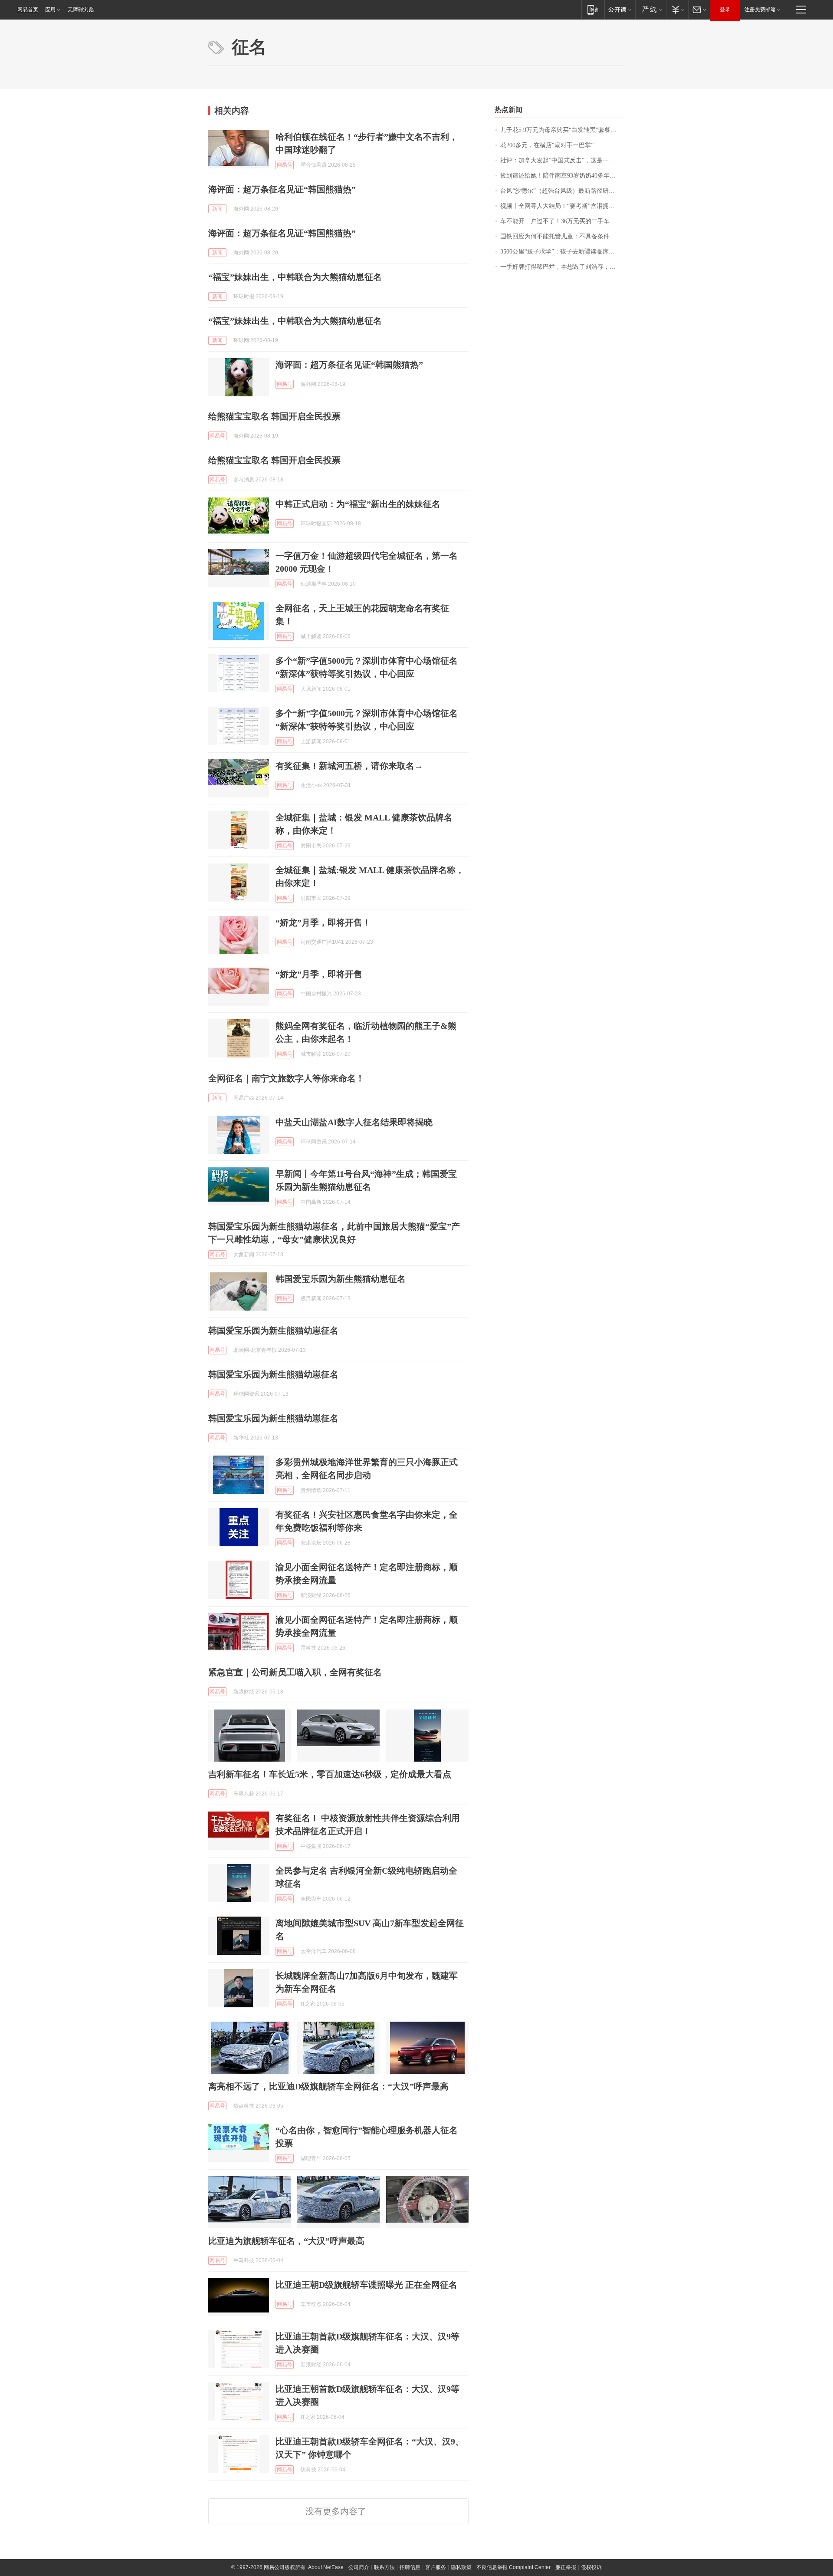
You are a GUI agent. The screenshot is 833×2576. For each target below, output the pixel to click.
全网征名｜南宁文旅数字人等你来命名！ (286, 1078)
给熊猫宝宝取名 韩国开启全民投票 (274, 416)
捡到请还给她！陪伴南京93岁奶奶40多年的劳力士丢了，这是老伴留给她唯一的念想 (562, 176)
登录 (725, 10)
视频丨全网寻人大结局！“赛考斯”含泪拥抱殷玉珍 (562, 206)
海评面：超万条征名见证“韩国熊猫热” (282, 189)
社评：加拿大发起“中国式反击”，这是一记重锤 (562, 160)
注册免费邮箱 (760, 10)
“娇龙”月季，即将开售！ (323, 922)
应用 (50, 10)
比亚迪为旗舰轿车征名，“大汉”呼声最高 (286, 2241)
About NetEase (326, 2567)
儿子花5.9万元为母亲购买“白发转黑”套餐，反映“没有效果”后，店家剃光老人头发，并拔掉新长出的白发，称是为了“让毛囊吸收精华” (562, 130)
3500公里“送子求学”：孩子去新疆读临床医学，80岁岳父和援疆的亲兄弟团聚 (562, 252)
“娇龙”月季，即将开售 (319, 974)
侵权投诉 (591, 2567)
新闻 (217, 209)
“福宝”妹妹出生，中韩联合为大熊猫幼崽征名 (295, 277)
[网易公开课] (620, 9)
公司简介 (359, 2567)
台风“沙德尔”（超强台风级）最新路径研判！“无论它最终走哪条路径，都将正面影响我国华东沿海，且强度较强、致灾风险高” (562, 191)
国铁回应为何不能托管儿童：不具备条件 (555, 236)
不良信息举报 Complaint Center (513, 2567)
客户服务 (436, 2567)
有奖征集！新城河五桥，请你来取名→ (349, 766)
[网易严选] (651, 9)
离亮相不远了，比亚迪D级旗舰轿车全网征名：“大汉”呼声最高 (328, 2086)
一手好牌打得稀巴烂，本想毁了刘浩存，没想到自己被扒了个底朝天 (562, 267)
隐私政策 (461, 2567)
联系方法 (384, 2567)
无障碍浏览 (81, 10)
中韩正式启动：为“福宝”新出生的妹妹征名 (358, 504)
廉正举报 (566, 2567)
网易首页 (28, 10)
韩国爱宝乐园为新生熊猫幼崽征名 (341, 1279)
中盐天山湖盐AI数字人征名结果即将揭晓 (354, 1122)
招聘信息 (410, 2567)
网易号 (285, 165)
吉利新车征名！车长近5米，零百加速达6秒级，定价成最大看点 (330, 1774)
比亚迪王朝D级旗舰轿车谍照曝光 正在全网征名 (366, 2285)
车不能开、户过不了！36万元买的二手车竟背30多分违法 (562, 221)
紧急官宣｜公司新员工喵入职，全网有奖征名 (295, 1672)
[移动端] (593, 9)
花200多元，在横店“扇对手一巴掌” (547, 145)
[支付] (677, 9)
